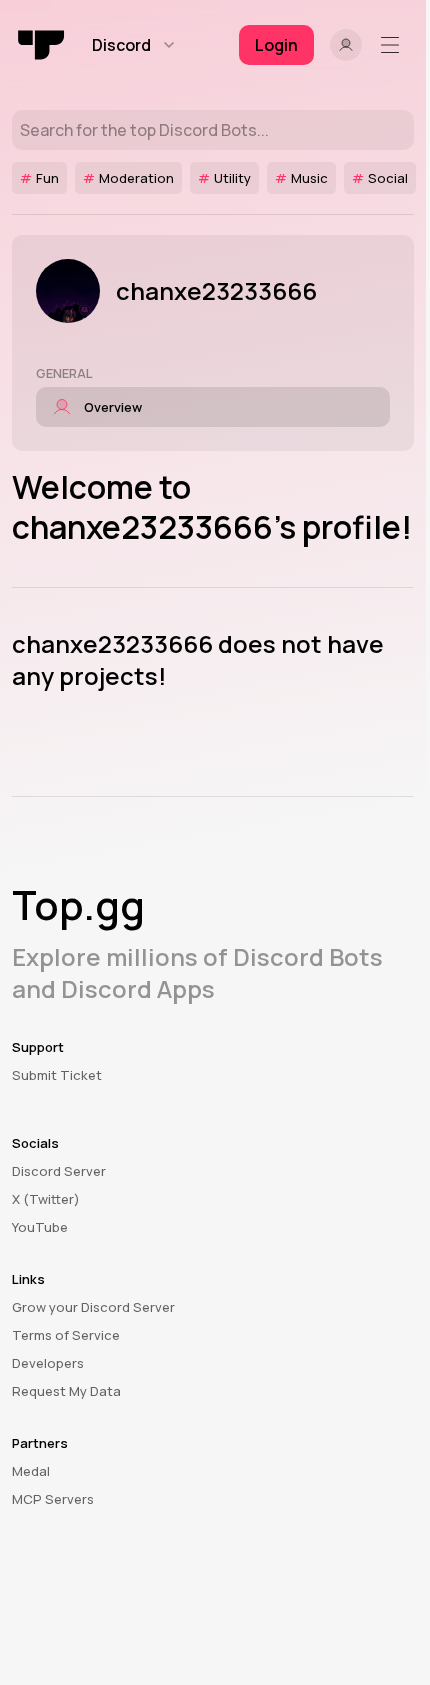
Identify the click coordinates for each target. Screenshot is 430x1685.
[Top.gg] (42, 45)
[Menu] (394, 45)
